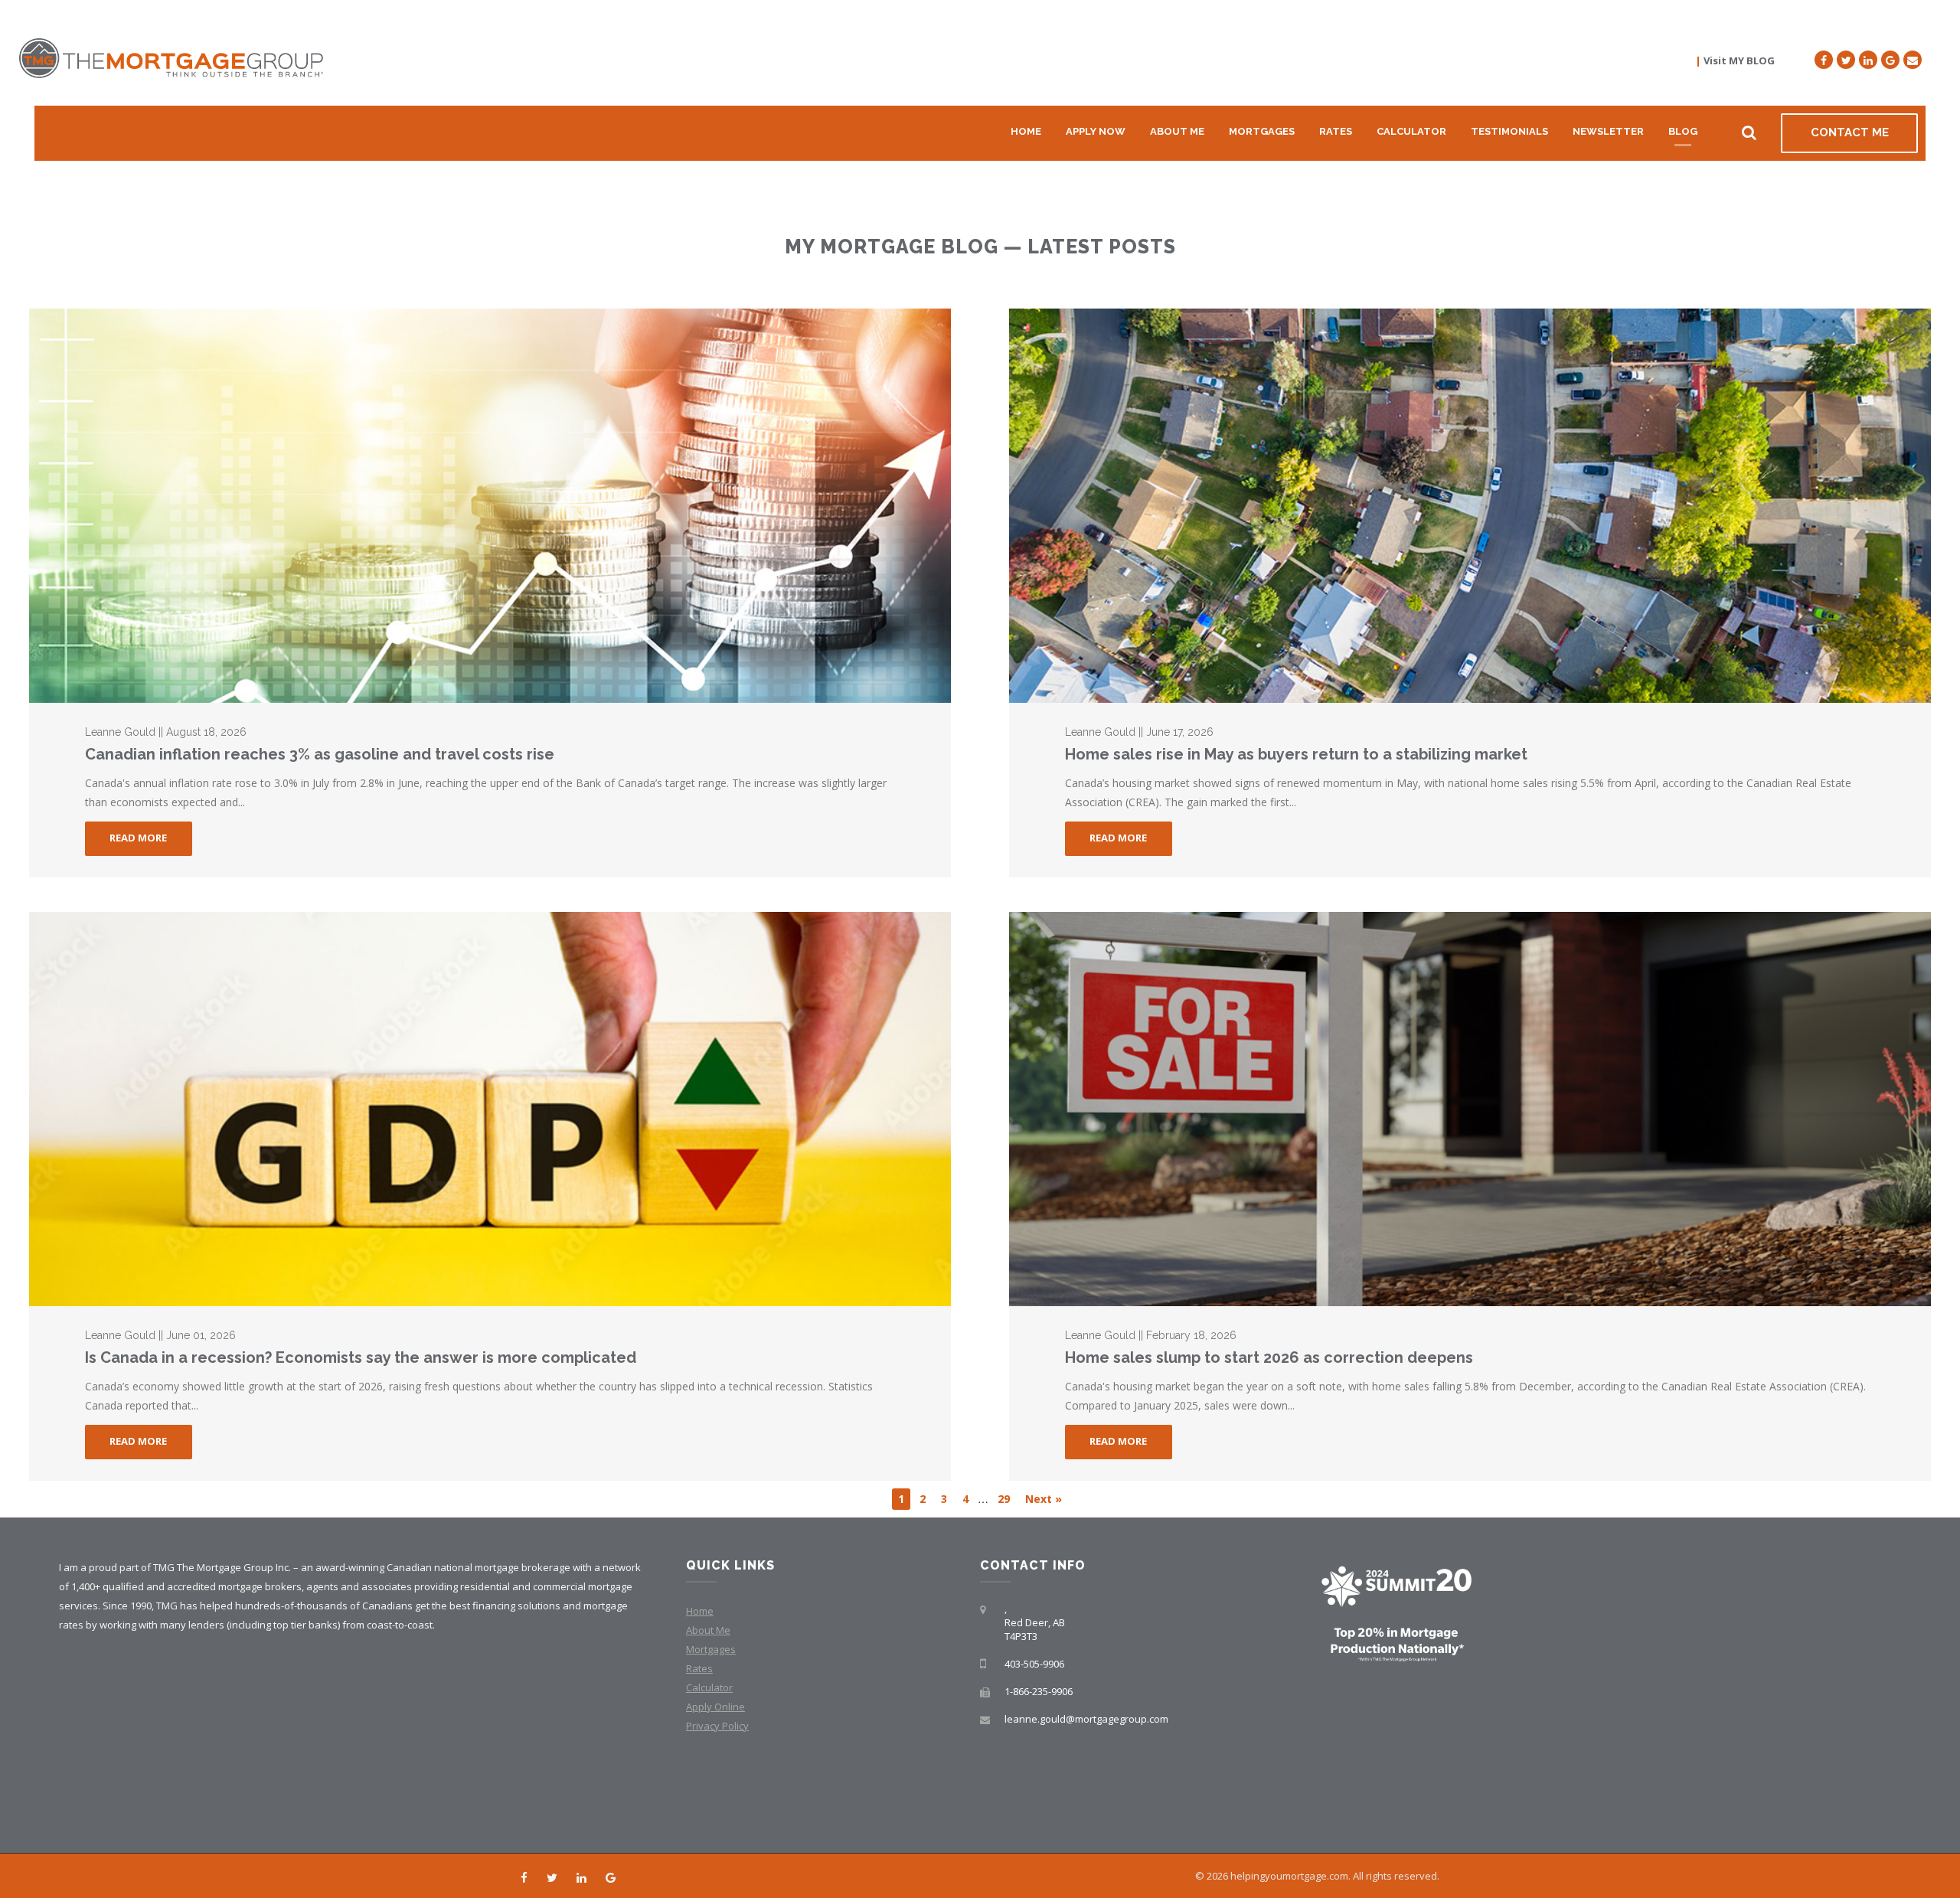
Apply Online (715, 1707)
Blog (1683, 131)
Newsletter (1608, 131)
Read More (138, 838)
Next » (1044, 1499)
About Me (1177, 131)
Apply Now (1096, 131)
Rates (1336, 131)
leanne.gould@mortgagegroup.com (1086, 1719)
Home (1026, 131)
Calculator (1411, 131)
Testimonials (1509, 131)
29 (1004, 1499)
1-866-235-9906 (1039, 1691)
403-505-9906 (1034, 1664)
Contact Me (1850, 132)
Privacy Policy (717, 1726)
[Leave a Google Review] (1890, 60)
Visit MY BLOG (1739, 60)
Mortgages (1262, 131)
